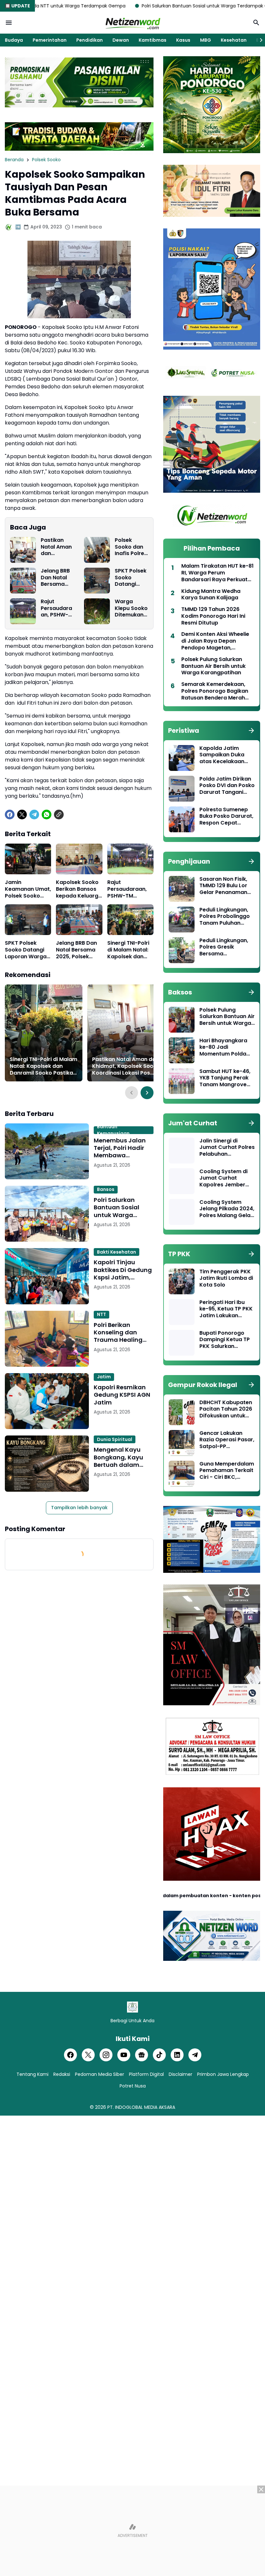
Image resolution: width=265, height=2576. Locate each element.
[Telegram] (34, 815)
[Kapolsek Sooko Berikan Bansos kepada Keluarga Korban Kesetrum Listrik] (79, 859)
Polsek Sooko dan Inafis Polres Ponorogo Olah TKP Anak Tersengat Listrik (131, 547)
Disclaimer (180, 2074)
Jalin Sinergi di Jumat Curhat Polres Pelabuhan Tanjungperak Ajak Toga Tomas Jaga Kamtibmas (227, 1148)
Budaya (14, 40)
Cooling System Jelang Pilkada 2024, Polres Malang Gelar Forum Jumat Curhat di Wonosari (227, 1209)
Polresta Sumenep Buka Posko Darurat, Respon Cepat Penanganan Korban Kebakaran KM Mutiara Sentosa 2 (227, 816)
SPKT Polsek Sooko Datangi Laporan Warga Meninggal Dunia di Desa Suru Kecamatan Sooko (131, 578)
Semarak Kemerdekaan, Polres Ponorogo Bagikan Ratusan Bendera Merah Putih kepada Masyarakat (216, 691)
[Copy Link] (59, 815)
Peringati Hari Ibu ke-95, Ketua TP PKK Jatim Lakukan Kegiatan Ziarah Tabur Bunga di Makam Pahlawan (226, 1309)
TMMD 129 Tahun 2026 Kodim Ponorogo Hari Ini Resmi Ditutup (213, 616)
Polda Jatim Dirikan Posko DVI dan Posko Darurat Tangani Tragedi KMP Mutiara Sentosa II (227, 786)
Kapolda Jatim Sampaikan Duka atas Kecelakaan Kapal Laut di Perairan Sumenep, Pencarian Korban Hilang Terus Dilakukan (224, 755)
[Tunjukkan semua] (251, 731)
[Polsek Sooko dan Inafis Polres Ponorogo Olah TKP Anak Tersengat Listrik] (97, 550)
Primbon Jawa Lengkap (223, 2074)
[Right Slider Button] (259, 40)
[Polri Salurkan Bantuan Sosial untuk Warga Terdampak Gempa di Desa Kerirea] (47, 1214)
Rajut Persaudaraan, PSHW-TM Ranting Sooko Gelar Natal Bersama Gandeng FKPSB (57, 608)
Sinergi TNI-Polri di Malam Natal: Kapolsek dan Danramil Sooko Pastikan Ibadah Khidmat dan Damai (129, 950)
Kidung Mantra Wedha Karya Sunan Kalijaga (211, 595)
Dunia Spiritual (115, 1439)
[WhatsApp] (47, 815)
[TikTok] (159, 2055)
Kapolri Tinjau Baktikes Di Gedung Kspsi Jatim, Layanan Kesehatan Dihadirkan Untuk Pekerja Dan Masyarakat (123, 1270)
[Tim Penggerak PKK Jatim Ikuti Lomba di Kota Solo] (182, 1281)
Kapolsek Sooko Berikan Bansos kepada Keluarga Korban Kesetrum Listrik (79, 889)
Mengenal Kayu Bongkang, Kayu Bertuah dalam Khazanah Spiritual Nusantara (122, 1457)
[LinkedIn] (177, 2055)
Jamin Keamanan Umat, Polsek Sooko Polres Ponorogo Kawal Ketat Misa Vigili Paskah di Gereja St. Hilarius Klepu (28, 889)
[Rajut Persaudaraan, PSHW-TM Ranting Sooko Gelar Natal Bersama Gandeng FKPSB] (23, 611)
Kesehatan (234, 40)
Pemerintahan (50, 40)
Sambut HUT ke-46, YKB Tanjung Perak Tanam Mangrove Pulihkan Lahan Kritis (227, 1078)
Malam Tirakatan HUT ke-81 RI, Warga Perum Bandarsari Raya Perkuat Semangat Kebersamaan (217, 573)
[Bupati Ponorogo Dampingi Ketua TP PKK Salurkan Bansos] (182, 1343)
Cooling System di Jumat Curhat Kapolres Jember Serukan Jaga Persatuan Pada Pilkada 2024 (223, 1178)
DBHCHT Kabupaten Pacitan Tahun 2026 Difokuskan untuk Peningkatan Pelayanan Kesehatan (226, 1409)
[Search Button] (256, 23)
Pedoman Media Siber (100, 2074)
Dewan (121, 40)
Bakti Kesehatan (117, 1252)
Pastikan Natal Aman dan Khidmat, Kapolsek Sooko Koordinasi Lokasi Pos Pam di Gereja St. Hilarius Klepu (56, 547)
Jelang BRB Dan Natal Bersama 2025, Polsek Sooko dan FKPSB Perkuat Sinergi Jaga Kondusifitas (58, 578)
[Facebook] (10, 815)
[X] (22, 815)
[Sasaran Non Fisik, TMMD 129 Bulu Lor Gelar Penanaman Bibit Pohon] (182, 889)
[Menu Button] (9, 23)
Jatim (104, 1377)
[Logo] (132, 2007)
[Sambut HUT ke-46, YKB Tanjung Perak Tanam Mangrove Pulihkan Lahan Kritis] (182, 1081)
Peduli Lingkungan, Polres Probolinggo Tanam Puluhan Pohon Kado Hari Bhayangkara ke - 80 (225, 917)
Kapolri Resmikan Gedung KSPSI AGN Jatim (122, 1395)
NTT (101, 1314)
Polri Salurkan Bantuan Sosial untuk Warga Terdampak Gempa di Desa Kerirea (151, 6)
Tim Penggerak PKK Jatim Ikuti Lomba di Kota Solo (226, 1278)
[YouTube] (124, 2055)
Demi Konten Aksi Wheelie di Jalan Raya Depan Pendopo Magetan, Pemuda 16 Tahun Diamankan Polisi (215, 641)
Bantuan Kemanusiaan (113, 1130)
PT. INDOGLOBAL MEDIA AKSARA (141, 2107)
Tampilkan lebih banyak (79, 1508)
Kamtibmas (153, 40)
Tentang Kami (32, 2074)
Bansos (106, 1189)
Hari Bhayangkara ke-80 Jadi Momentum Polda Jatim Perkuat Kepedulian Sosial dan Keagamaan (223, 1047)
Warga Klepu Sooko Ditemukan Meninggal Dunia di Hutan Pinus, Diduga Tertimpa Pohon (131, 608)
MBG (206, 40)
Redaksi (62, 2074)
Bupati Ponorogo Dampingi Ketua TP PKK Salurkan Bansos (225, 1340)
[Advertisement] (132, 2531)
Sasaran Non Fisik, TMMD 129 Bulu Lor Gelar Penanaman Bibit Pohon (223, 886)
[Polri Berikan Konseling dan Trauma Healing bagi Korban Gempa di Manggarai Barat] (47, 1339)
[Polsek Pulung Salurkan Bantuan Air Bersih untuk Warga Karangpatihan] (182, 1020)
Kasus (183, 40)
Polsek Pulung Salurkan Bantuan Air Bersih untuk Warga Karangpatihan (213, 666)
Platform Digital (146, 2074)
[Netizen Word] (132, 23)
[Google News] (142, 2055)
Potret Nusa (133, 2086)
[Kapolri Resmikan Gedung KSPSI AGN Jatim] (47, 1401)
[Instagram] (106, 2055)
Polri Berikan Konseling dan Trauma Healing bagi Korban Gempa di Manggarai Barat (120, 1332)
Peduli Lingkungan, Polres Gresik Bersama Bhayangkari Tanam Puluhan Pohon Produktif (226, 947)
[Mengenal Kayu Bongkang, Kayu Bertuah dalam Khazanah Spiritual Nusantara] (47, 1463)
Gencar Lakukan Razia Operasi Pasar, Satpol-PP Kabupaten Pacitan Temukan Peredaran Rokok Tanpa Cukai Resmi (227, 1440)
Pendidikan (90, 40)
